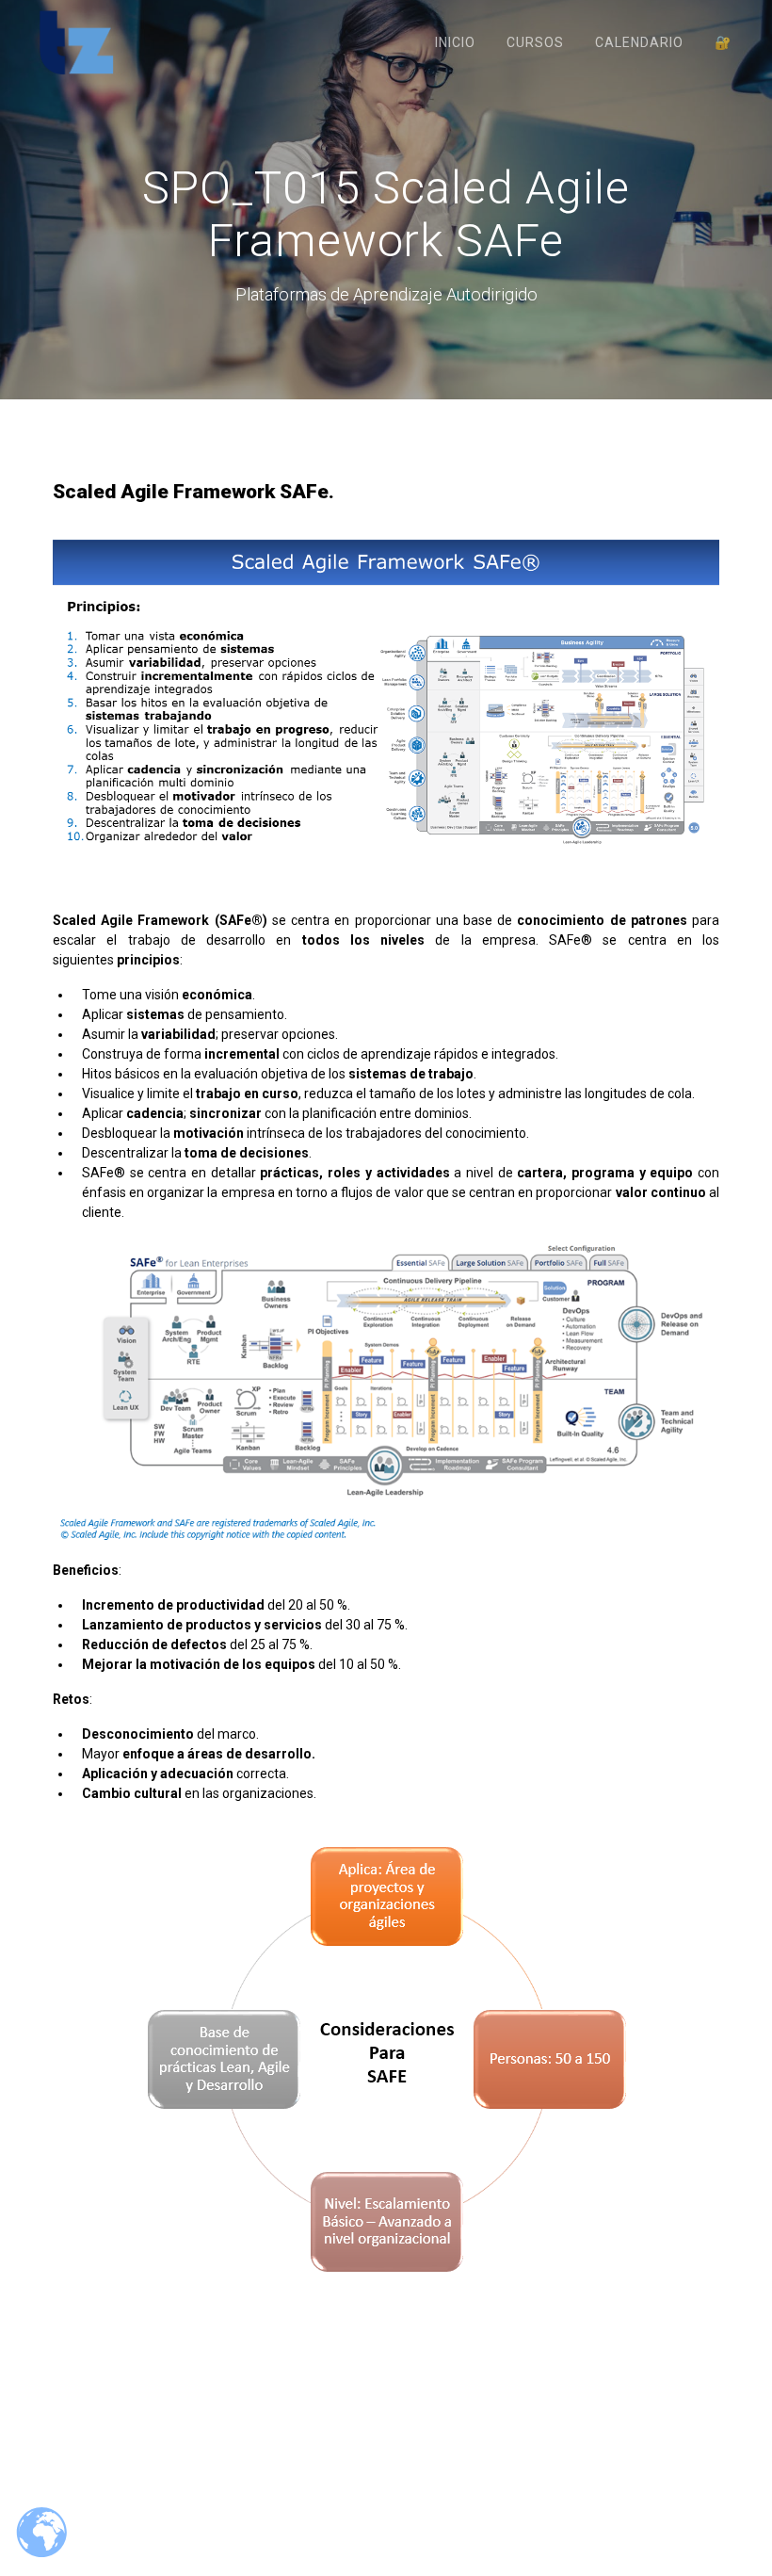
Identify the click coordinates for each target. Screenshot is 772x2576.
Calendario (639, 42)
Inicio (455, 42)
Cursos (535, 42)
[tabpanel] (386, 1412)
